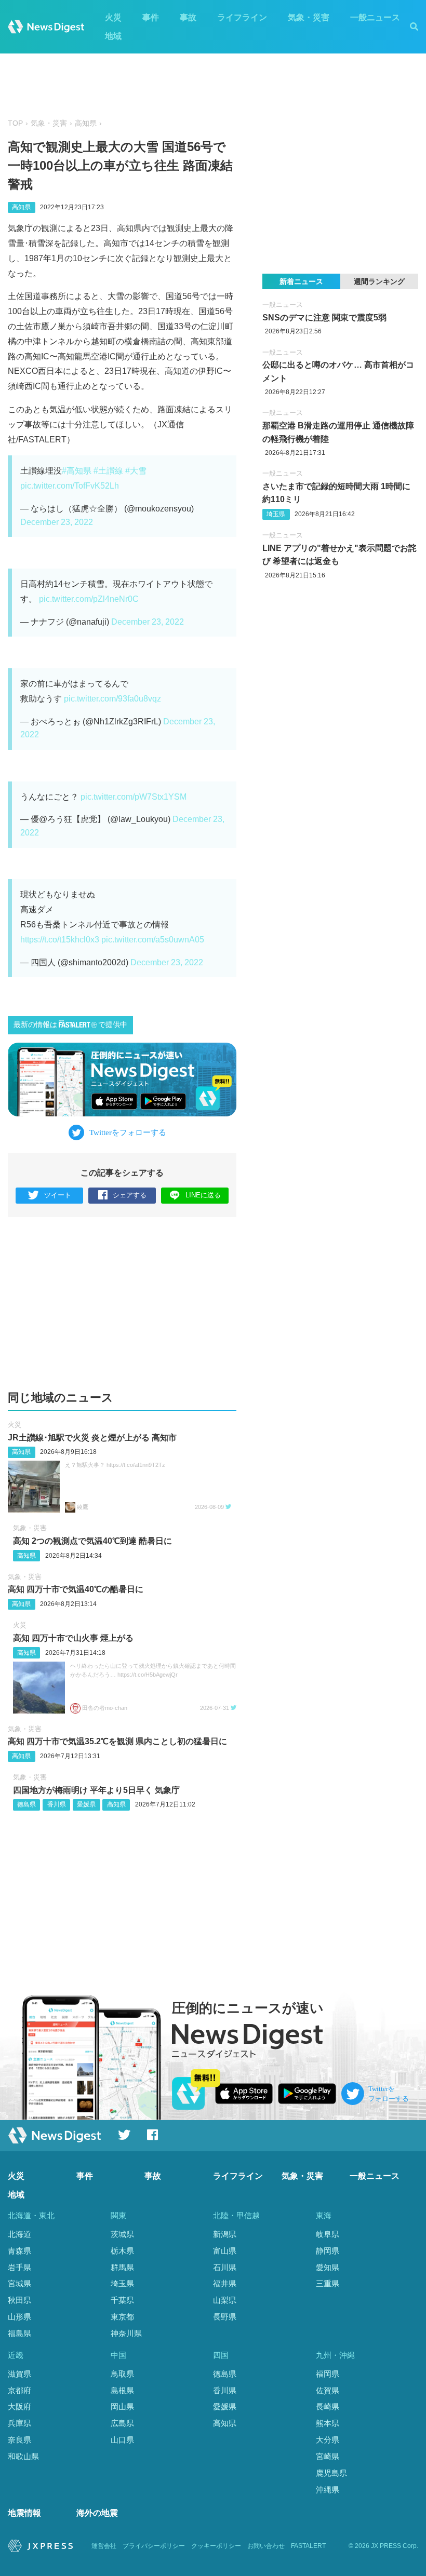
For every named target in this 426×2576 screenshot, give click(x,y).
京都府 (19, 2390)
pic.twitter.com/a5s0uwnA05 (153, 940)
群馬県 (122, 2267)
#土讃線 (108, 471)
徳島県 (26, 1804)
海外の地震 (97, 2513)
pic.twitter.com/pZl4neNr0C (89, 599)
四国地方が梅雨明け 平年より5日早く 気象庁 (96, 1790)
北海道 (19, 2234)
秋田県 (19, 2300)
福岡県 (328, 2374)
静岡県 (328, 2251)
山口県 (122, 2440)
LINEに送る (203, 1195)
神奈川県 (126, 2333)
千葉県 (122, 2300)
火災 (113, 17)
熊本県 (328, 2423)
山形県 (19, 2317)
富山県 (225, 2251)
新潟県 (225, 2234)
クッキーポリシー (216, 2546)
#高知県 (77, 471)
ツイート (58, 1195)
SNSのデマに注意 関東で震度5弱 (324, 318)
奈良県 (19, 2440)
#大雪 (136, 471)
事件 (151, 17)
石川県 (225, 2267)
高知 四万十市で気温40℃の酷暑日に (76, 1589)
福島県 (19, 2333)
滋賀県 (19, 2374)
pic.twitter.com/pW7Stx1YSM (134, 797)
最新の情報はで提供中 (70, 1025)
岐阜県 (328, 2234)
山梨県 (225, 2300)
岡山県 (122, 2406)
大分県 (328, 2440)
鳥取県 (122, 2374)
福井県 (225, 2283)
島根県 (122, 2390)
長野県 (225, 2317)
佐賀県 (328, 2390)
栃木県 (122, 2251)
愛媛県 (86, 1804)
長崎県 (328, 2406)
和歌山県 (23, 2456)
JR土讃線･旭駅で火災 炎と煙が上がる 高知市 (92, 1438)
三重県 (328, 2283)
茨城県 (122, 2234)
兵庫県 (19, 2423)
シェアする (130, 1195)
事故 (188, 17)
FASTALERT (308, 2546)
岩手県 (19, 2267)
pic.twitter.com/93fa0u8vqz (112, 699)
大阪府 (19, 2406)
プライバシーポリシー (154, 2546)
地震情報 (24, 2513)
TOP (15, 123)
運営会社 (104, 2546)
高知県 (86, 123)
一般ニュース (375, 17)
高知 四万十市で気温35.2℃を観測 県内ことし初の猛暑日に (117, 1741)
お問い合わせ (266, 2546)
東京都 (122, 2317)
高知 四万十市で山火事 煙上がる (73, 1638)
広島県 (122, 2423)
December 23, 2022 (57, 522)
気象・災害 (309, 17)
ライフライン (242, 17)
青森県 (19, 2251)
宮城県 (19, 2283)
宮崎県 (328, 2456)
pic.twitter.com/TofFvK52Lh (70, 486)
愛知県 (328, 2267)
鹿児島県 (331, 2473)
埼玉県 (276, 514)
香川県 (57, 1804)
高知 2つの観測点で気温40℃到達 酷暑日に (92, 1541)
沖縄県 (328, 2490)
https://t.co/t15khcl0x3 (60, 940)
